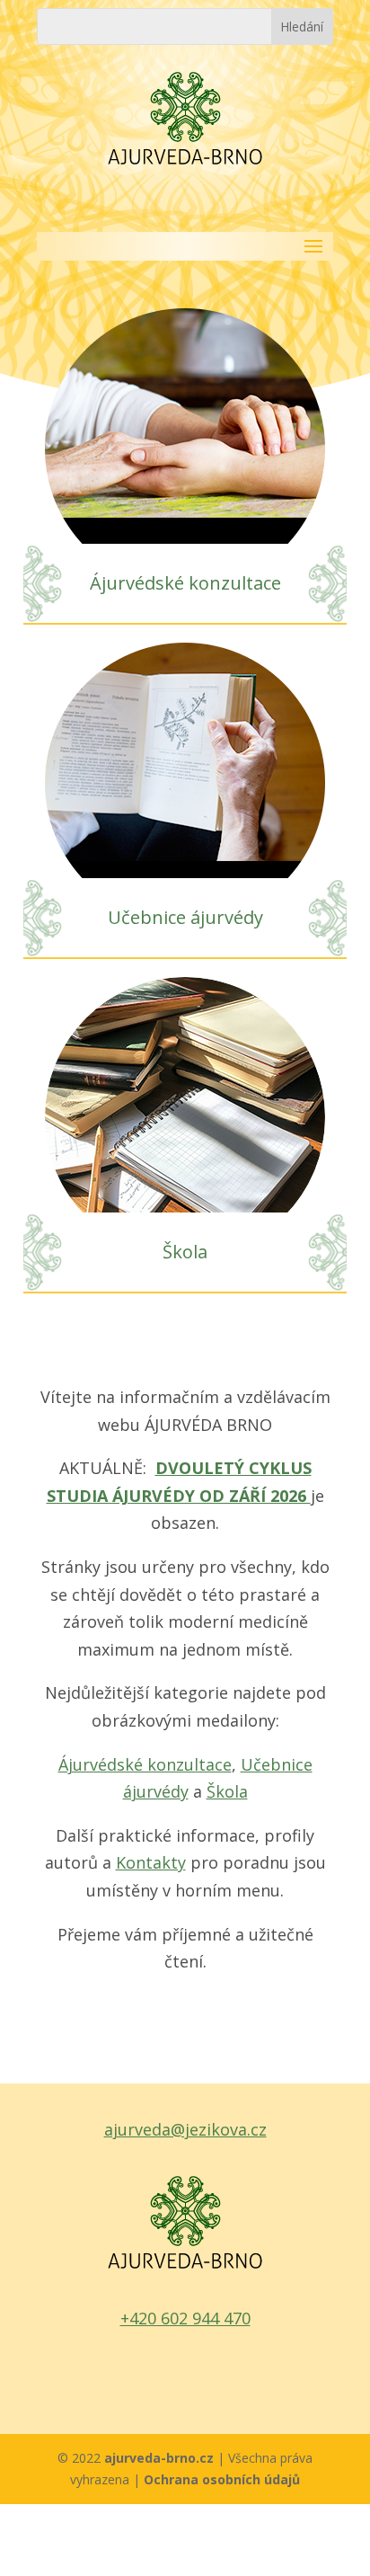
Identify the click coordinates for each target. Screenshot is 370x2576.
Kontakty (151, 1862)
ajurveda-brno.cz (161, 2458)
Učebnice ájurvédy (185, 917)
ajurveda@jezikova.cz (185, 2129)
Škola (185, 1252)
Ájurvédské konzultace (185, 583)
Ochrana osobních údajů (222, 2479)
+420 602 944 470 (185, 2318)
